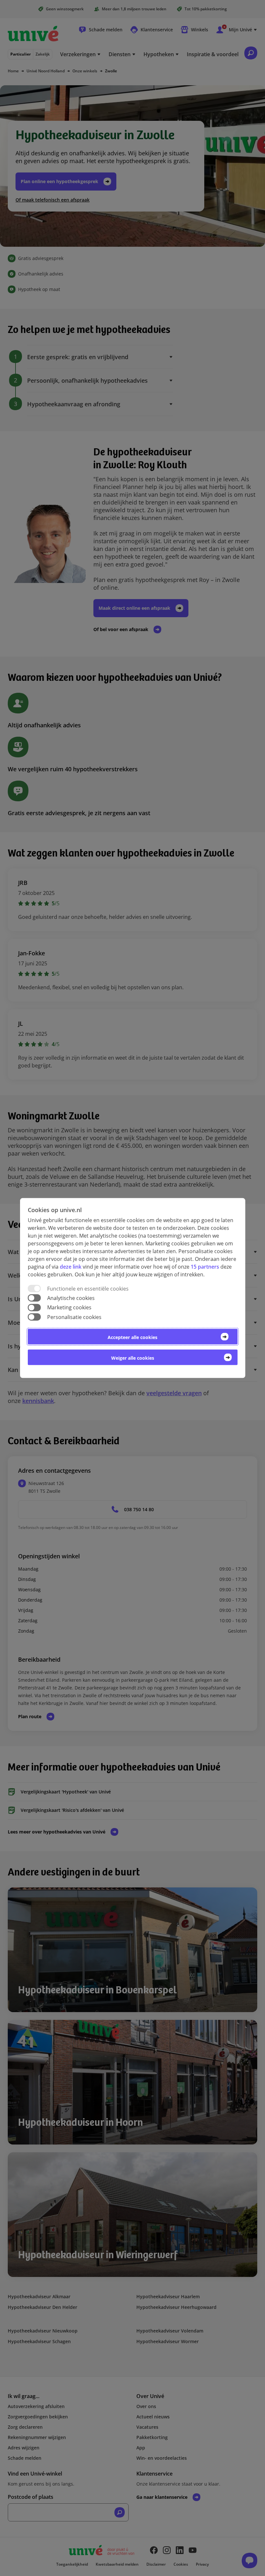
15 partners (205, 1267)
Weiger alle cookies (133, 1358)
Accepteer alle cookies (132, 1337)
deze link (71, 1267)
